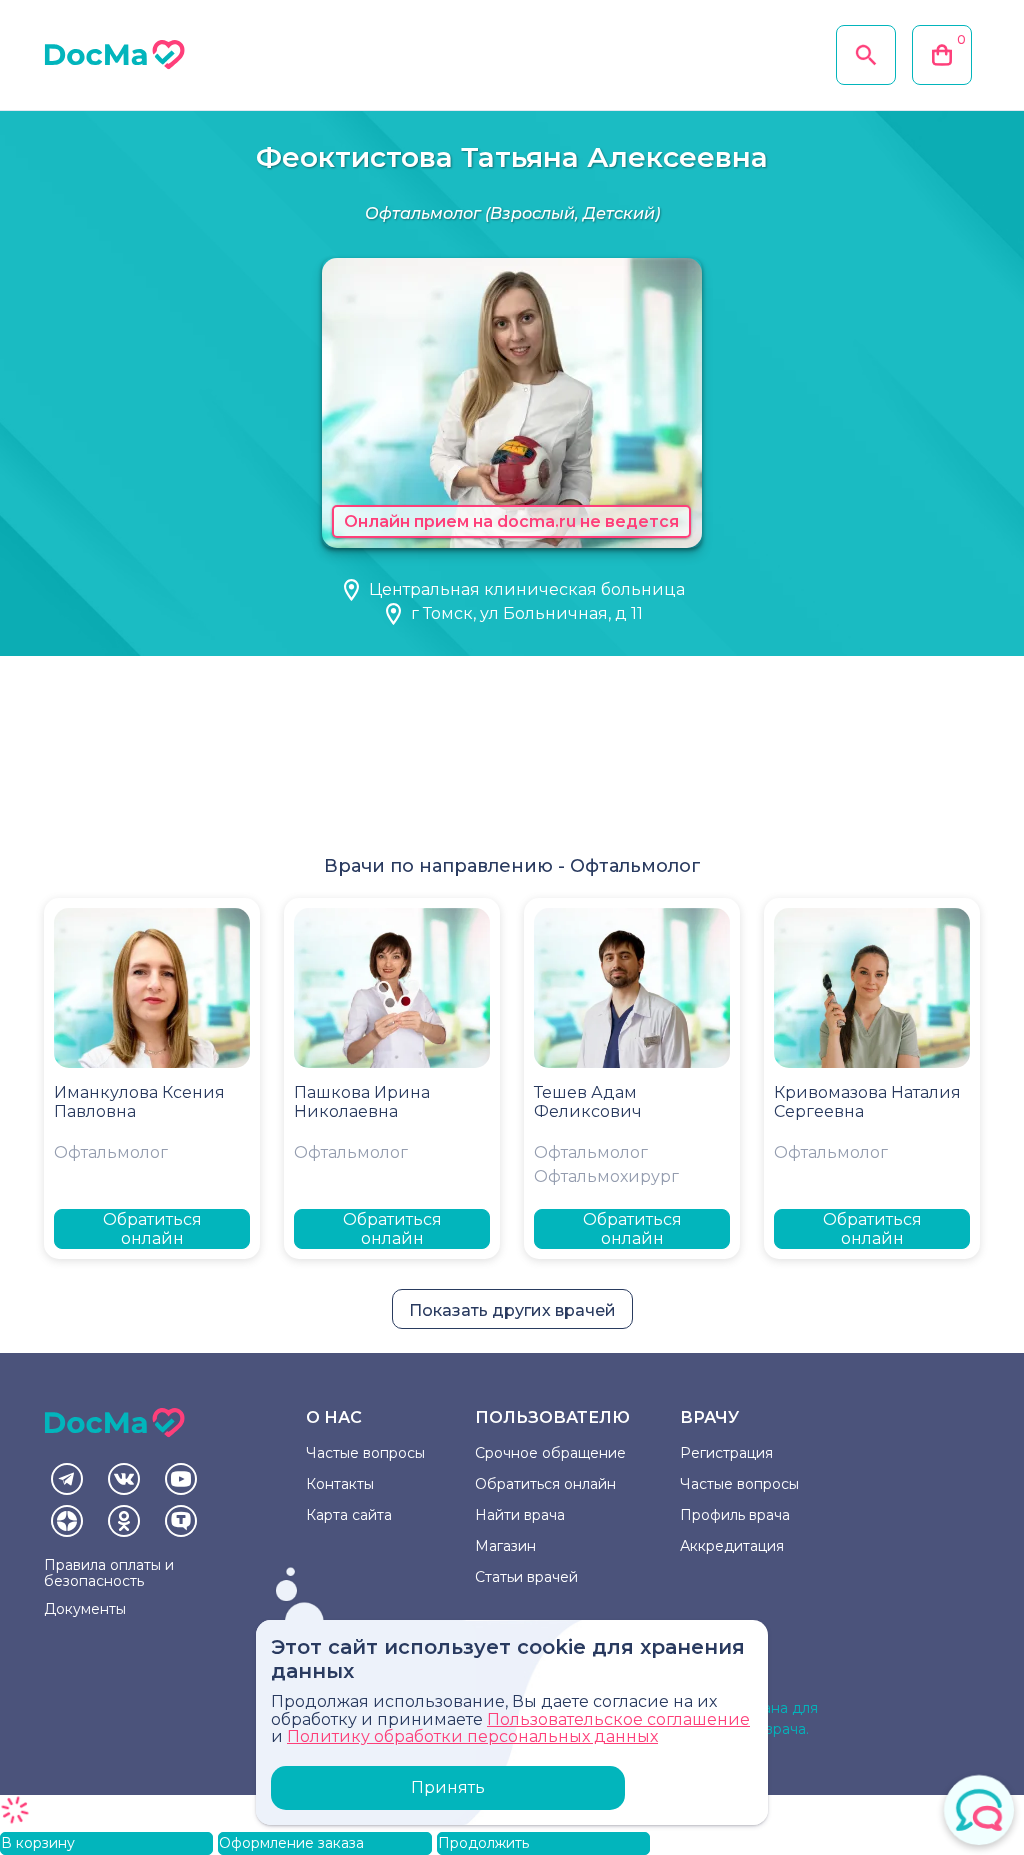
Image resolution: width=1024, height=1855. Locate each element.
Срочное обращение (550, 1453)
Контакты (340, 1484)
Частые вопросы (365, 1453)
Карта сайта (349, 1515)
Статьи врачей (526, 1577)
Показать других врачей (512, 1310)
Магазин (505, 1546)
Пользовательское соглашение (618, 1719)
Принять (448, 1787)
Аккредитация (732, 1546)
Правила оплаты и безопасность (109, 1573)
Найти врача (520, 1515)
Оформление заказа (291, 1843)
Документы (85, 1609)
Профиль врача (735, 1515)
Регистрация (726, 1453)
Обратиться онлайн (152, 1229)
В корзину (38, 1843)
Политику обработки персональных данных (472, 1736)
